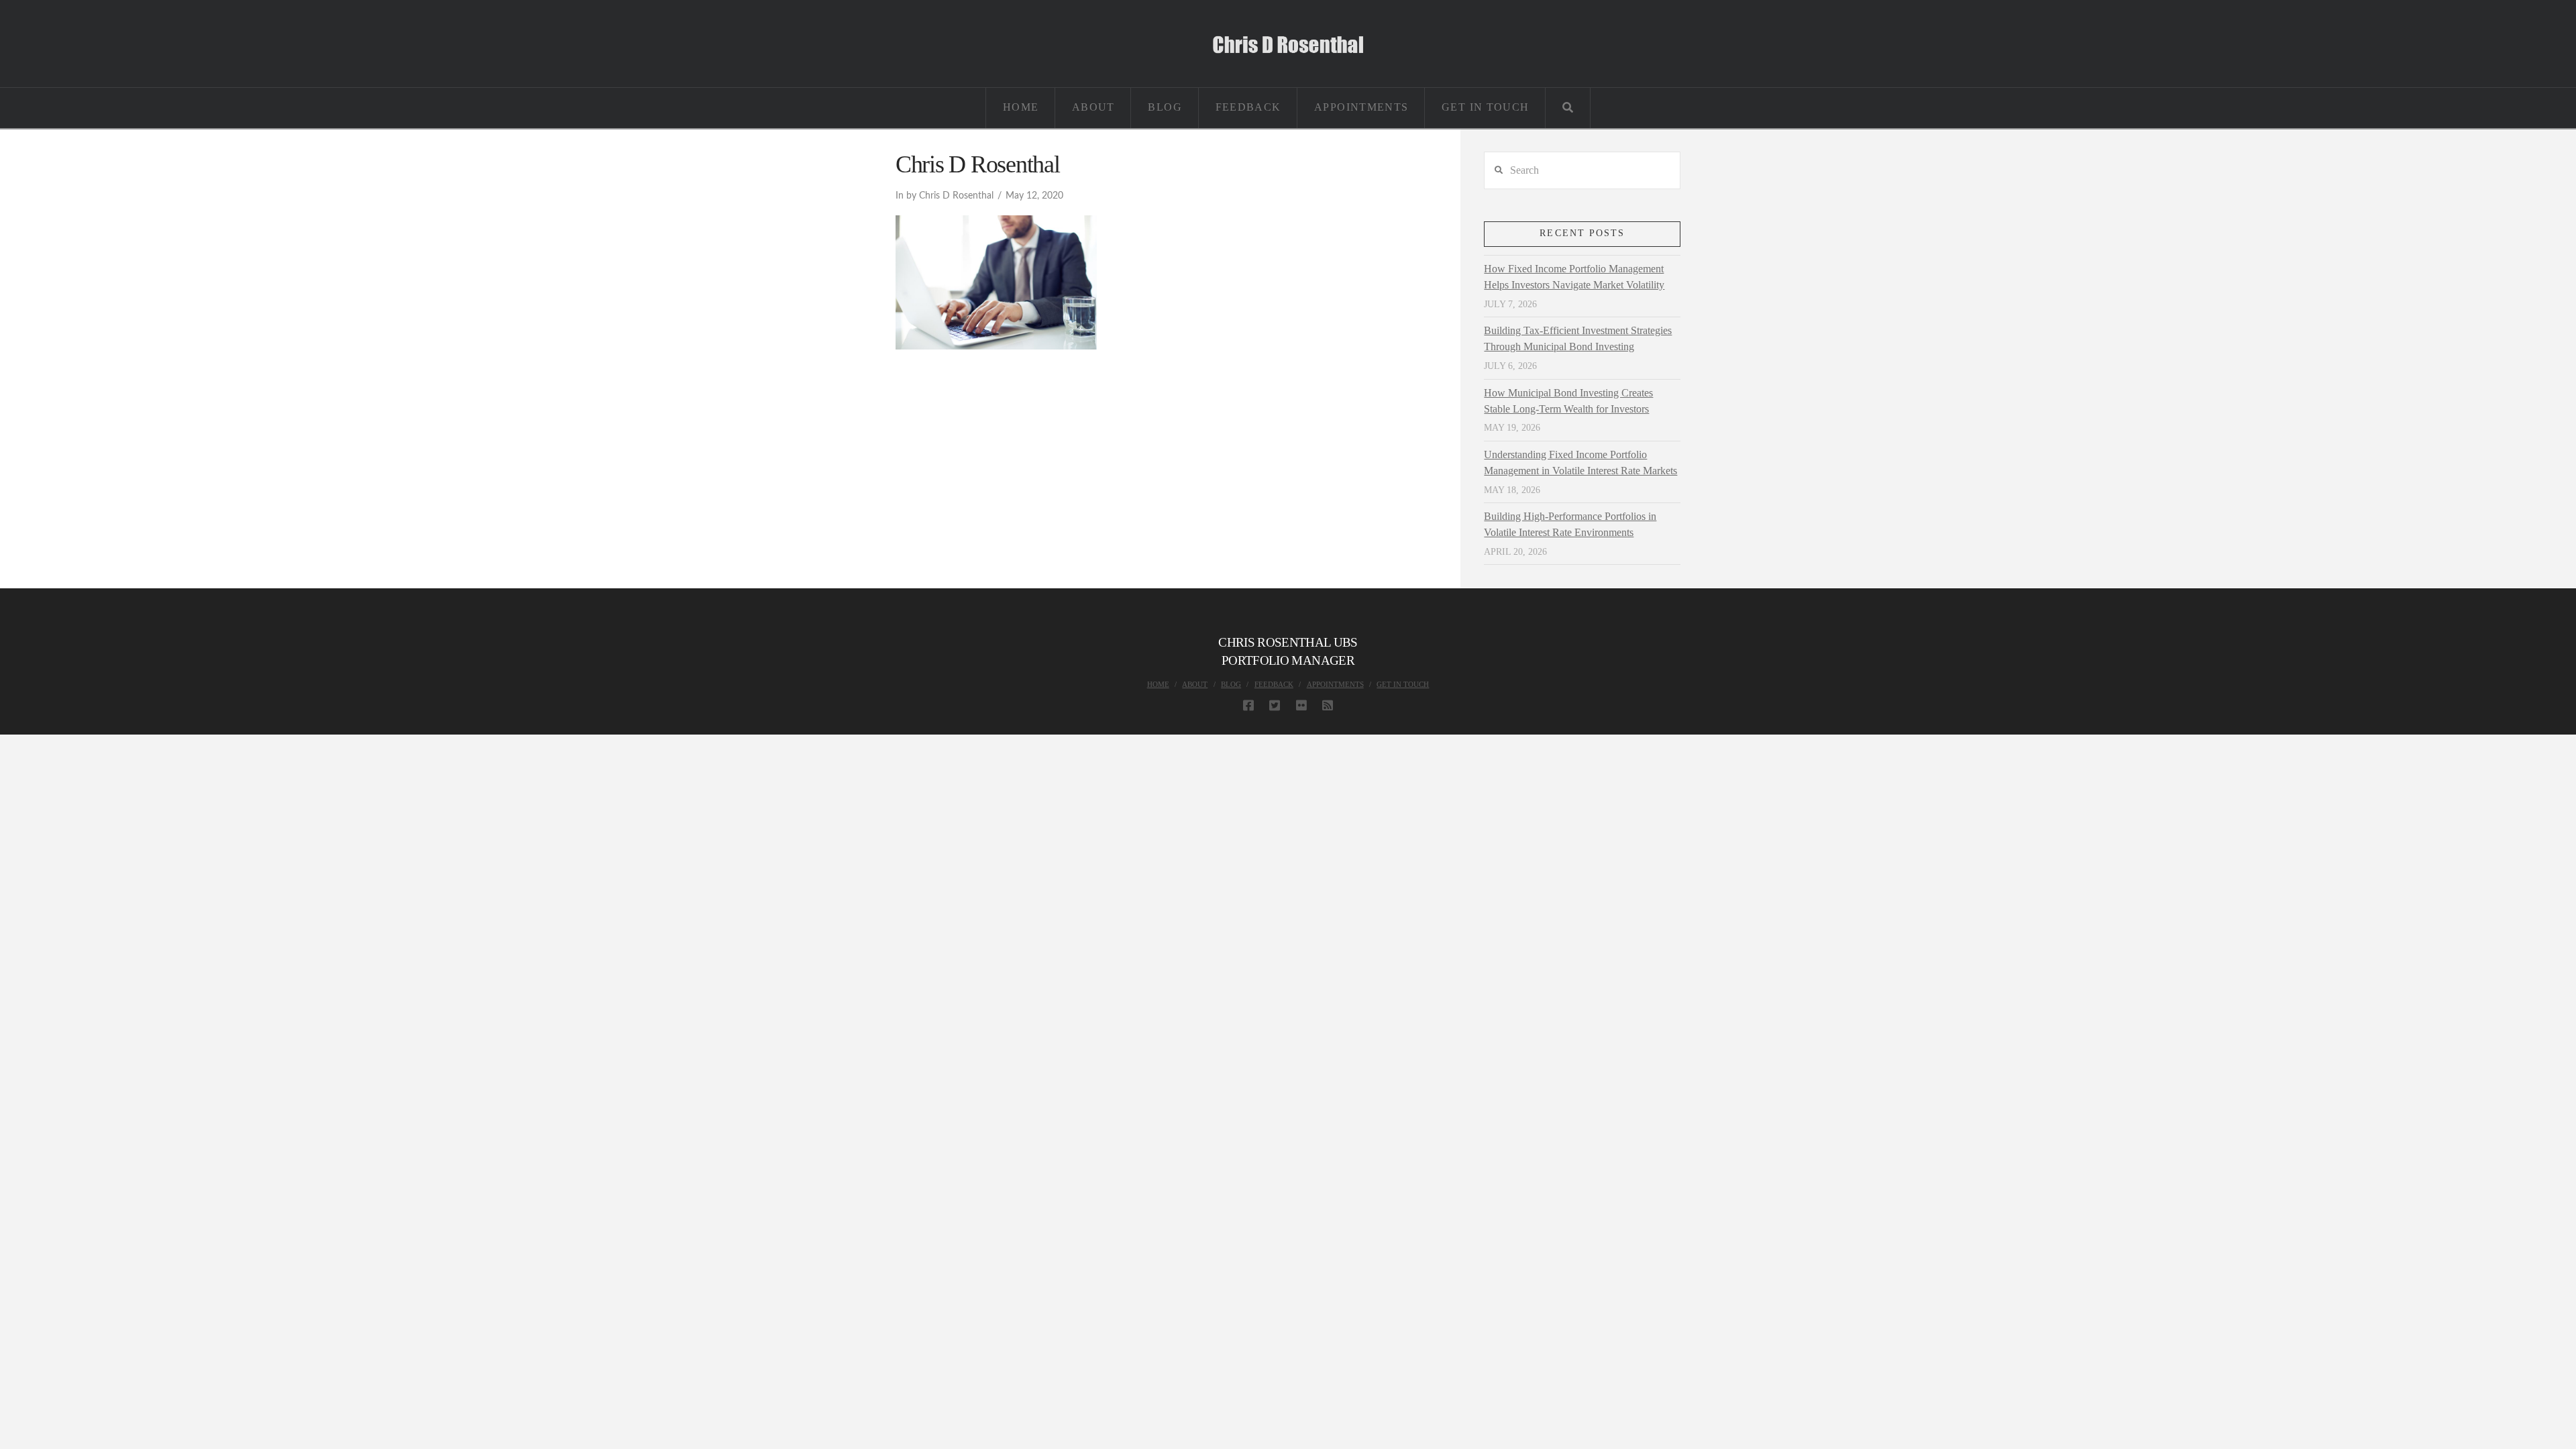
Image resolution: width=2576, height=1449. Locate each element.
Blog (1231, 684)
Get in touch (1403, 684)
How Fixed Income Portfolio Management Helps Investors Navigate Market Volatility (1574, 277)
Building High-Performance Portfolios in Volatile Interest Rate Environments (1570, 524)
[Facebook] (1248, 705)
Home (1158, 684)
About (1195, 684)
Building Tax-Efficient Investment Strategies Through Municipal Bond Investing (1578, 338)
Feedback (1274, 684)
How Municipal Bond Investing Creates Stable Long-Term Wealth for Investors (1568, 401)
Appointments (1335, 684)
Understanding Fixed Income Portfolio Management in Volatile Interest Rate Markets (1580, 463)
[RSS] (1328, 705)
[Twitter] (1275, 705)
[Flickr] (1301, 705)
